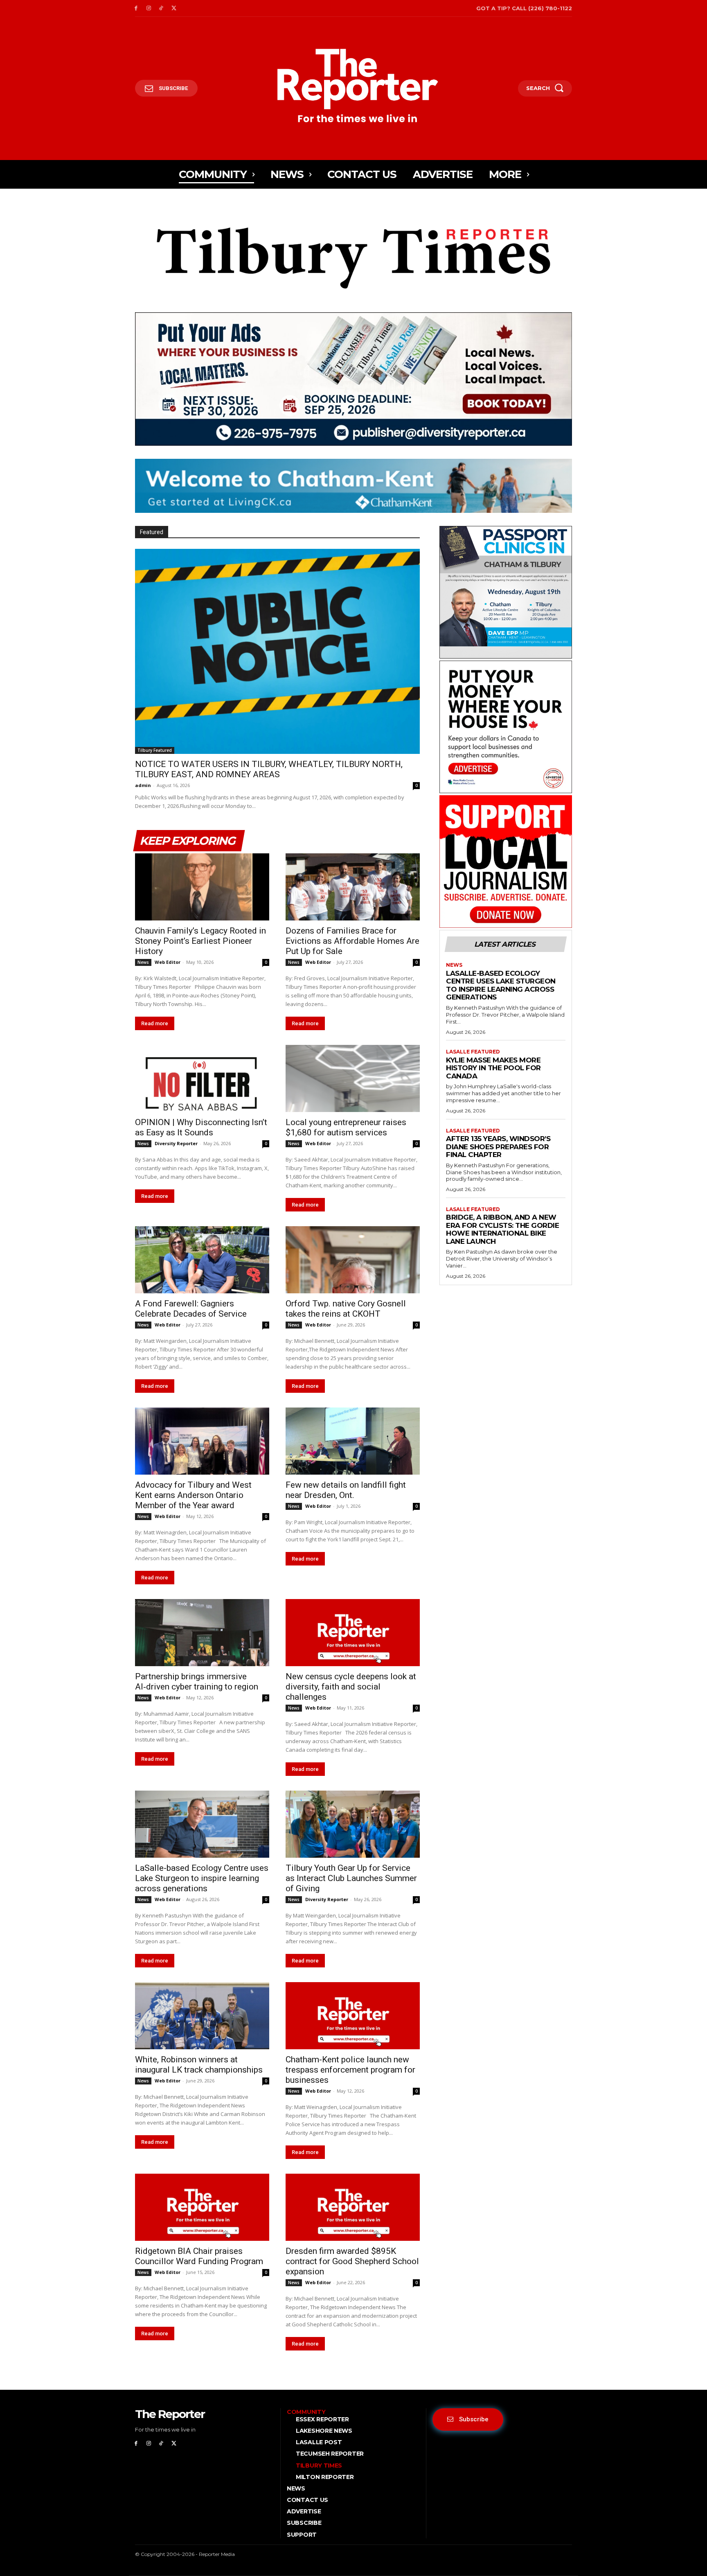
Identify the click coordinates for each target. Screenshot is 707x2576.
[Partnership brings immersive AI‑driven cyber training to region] (202, 1633)
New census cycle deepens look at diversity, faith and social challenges (351, 1687)
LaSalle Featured (473, 1052)
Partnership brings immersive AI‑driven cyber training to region (197, 1682)
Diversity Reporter (176, 1143)
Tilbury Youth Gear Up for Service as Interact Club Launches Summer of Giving (351, 1878)
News (143, 962)
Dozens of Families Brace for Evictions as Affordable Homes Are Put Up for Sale (352, 941)
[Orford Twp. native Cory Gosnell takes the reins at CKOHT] (353, 1260)
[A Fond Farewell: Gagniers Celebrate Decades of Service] (202, 1260)
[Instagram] (149, 8)
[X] (174, 8)
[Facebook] (136, 8)
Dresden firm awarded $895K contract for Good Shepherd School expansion (352, 2261)
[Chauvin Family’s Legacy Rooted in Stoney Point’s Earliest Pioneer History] (202, 887)
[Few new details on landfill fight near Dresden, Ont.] (353, 1441)
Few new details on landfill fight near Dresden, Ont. (346, 1490)
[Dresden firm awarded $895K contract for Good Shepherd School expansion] (353, 2207)
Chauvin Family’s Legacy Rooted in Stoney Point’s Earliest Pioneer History (200, 941)
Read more (155, 1023)
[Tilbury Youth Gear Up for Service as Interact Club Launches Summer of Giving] (353, 1824)
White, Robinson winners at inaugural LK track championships (199, 2065)
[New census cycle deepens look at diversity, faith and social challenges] (353, 1633)
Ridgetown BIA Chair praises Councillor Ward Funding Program (199, 2256)
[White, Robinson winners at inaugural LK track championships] (202, 2016)
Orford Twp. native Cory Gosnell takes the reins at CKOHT (346, 1309)
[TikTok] (161, 8)
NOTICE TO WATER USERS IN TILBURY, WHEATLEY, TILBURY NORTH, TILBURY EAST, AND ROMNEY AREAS (269, 769)
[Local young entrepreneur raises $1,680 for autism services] (353, 1078)
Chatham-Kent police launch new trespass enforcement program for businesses (350, 2070)
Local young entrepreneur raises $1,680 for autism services (346, 1127)
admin (143, 785)
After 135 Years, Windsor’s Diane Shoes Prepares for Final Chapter (498, 1147)
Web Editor (168, 962)
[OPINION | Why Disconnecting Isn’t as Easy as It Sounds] (202, 1078)
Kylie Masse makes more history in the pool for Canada (493, 1068)
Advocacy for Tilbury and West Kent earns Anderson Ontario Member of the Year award (193, 1495)
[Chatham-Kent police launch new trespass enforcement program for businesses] (353, 2016)
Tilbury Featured (155, 750)
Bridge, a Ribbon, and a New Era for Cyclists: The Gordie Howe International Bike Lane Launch (502, 1229)
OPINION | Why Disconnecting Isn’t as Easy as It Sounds (201, 1127)
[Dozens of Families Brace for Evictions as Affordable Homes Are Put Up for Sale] (353, 887)
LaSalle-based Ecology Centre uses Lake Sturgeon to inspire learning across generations (202, 1878)
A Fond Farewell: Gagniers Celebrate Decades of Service (191, 1309)
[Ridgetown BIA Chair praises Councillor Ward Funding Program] (202, 2207)
